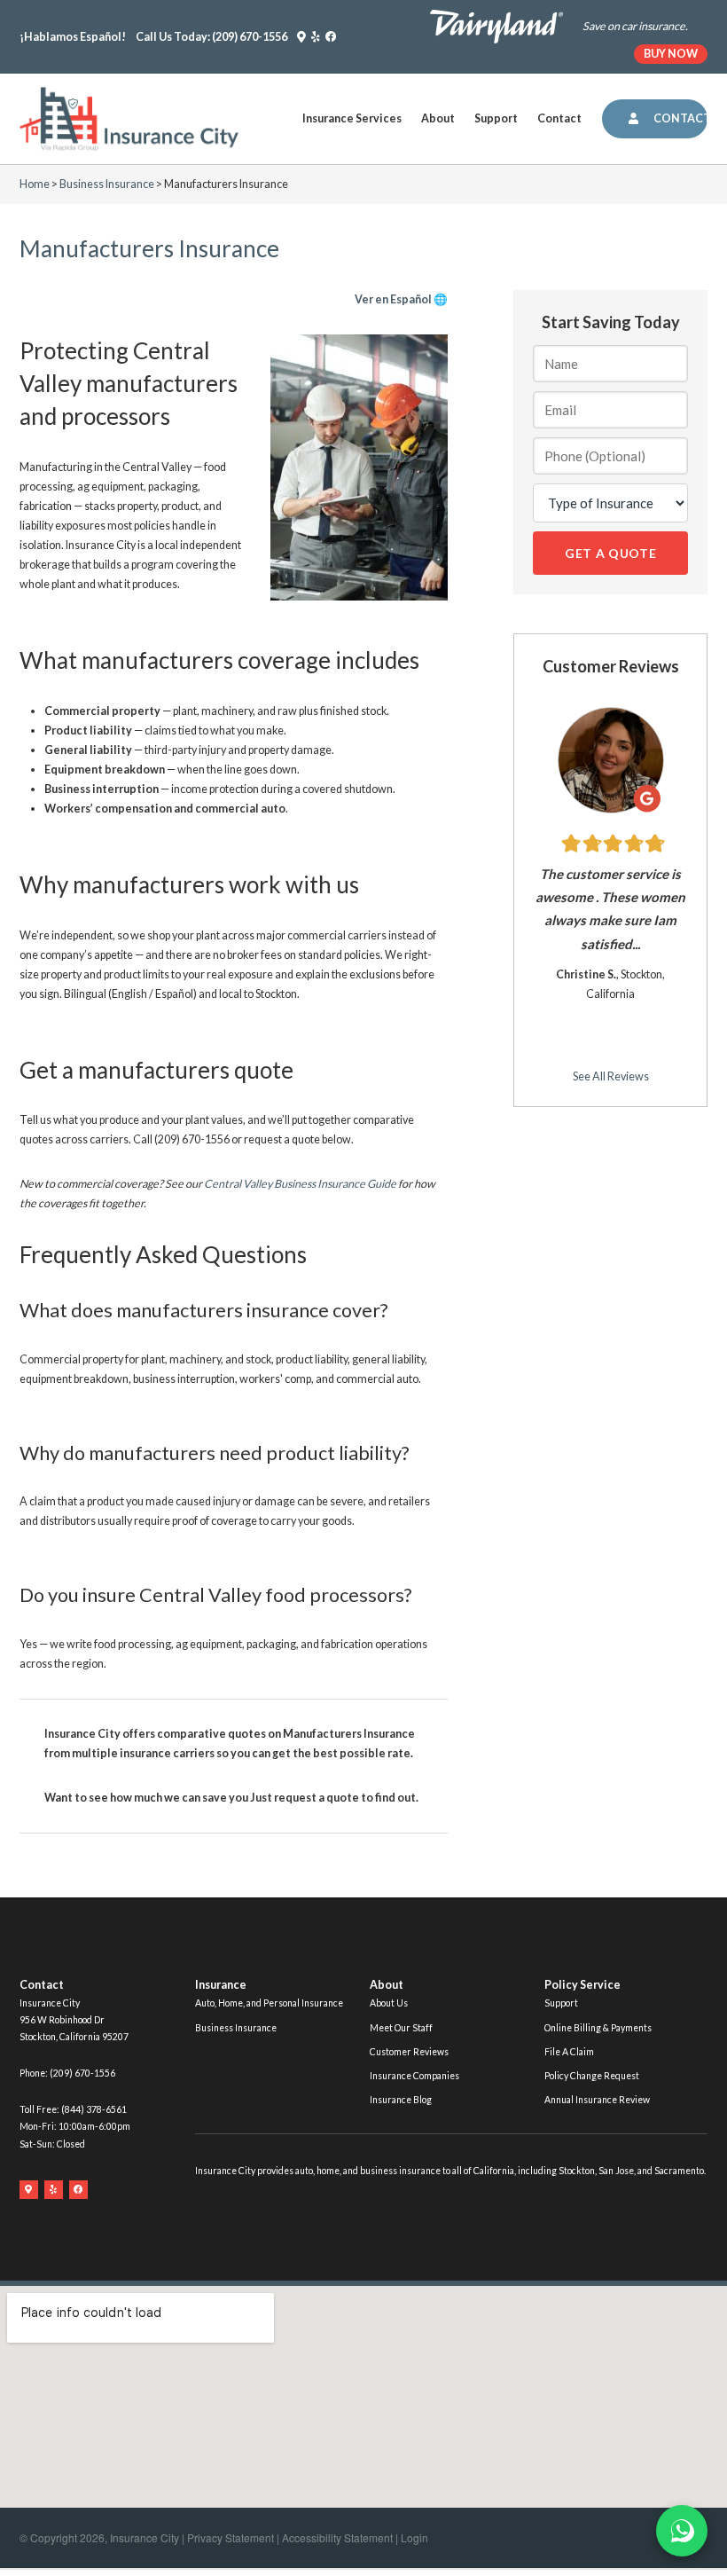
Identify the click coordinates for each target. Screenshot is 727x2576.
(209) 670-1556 (250, 37)
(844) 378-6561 (94, 2109)
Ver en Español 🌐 (401, 299)
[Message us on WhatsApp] (682, 2531)
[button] (352, 119)
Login (414, 2537)
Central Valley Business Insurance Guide (300, 1184)
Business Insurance (107, 184)
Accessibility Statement (337, 2537)
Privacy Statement (231, 2537)
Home (35, 184)
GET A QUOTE (611, 553)
